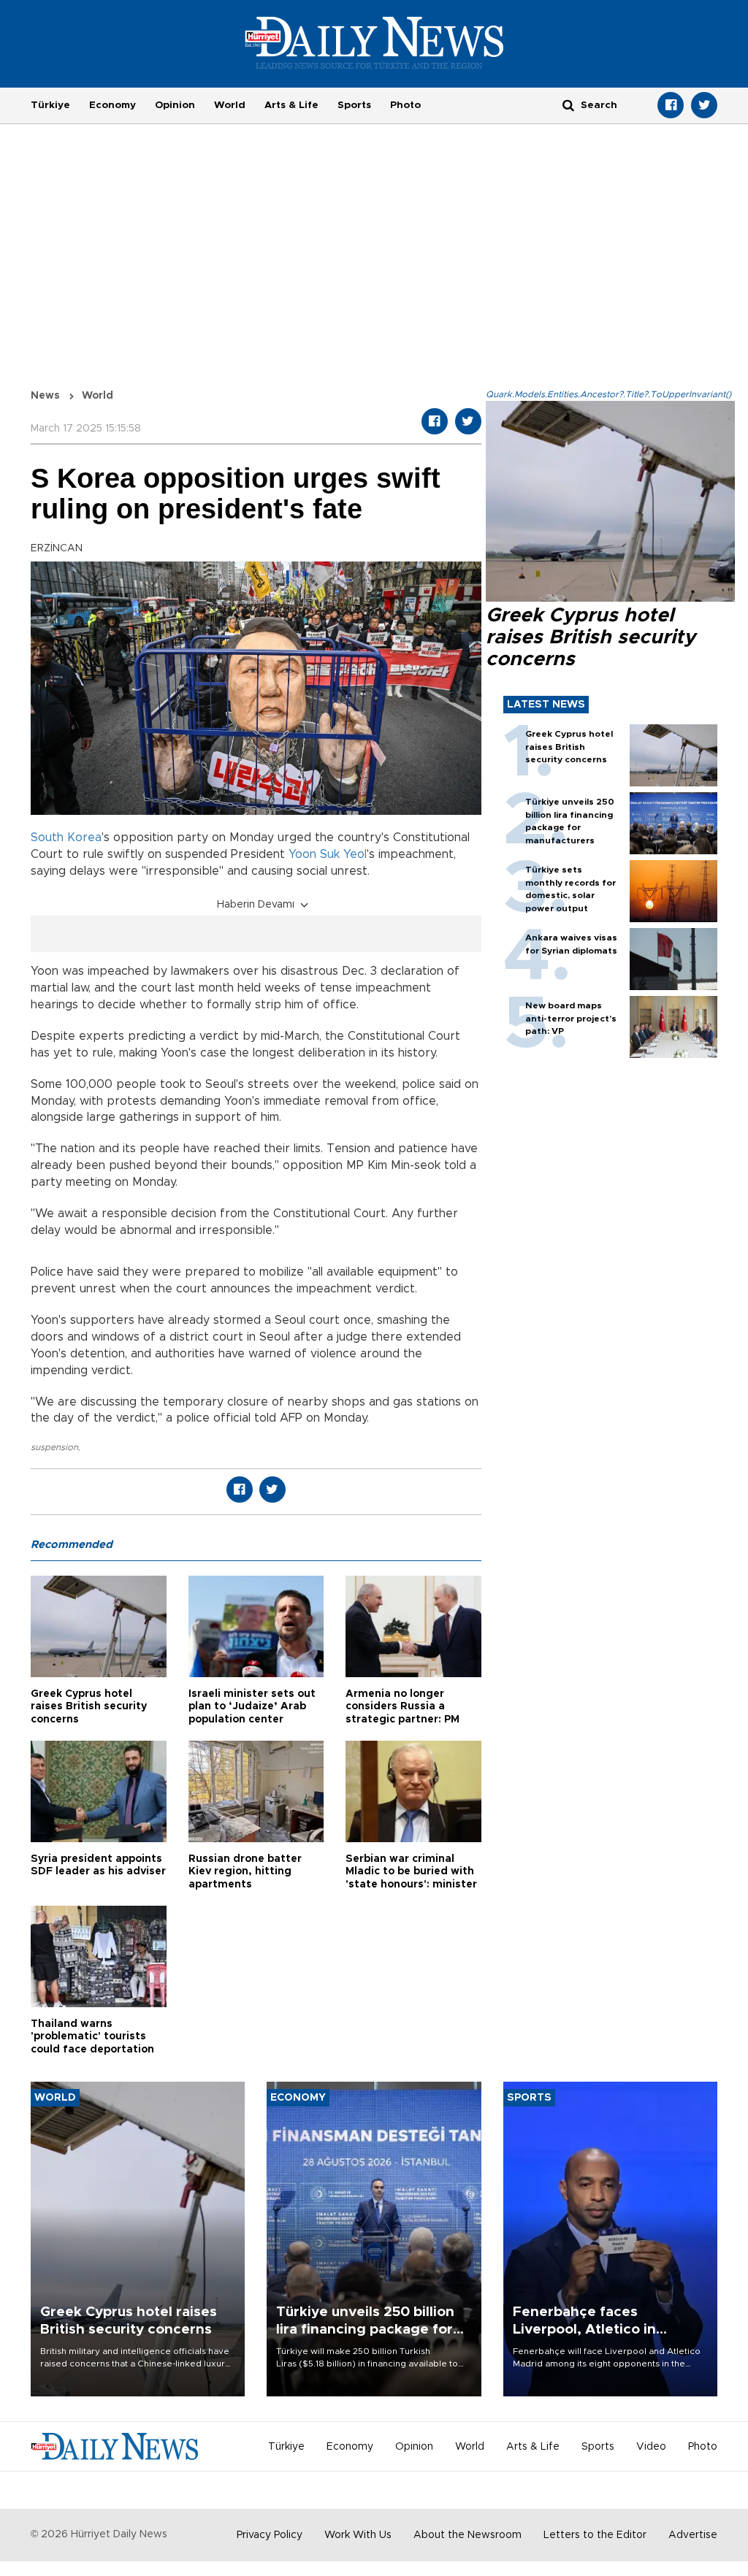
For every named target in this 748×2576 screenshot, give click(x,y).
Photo (405, 105)
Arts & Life (291, 105)
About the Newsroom (467, 2535)
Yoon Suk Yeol (328, 854)
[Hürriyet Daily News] (374, 42)
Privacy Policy (270, 2535)
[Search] (568, 105)
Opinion (175, 105)
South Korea (66, 837)
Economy (112, 105)
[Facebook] (671, 105)
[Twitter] (704, 105)
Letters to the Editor (595, 2535)
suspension (54, 1447)
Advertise (693, 2535)
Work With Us (358, 2535)
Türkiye (50, 105)
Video (651, 2447)
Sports (354, 105)
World (230, 105)
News (45, 396)
